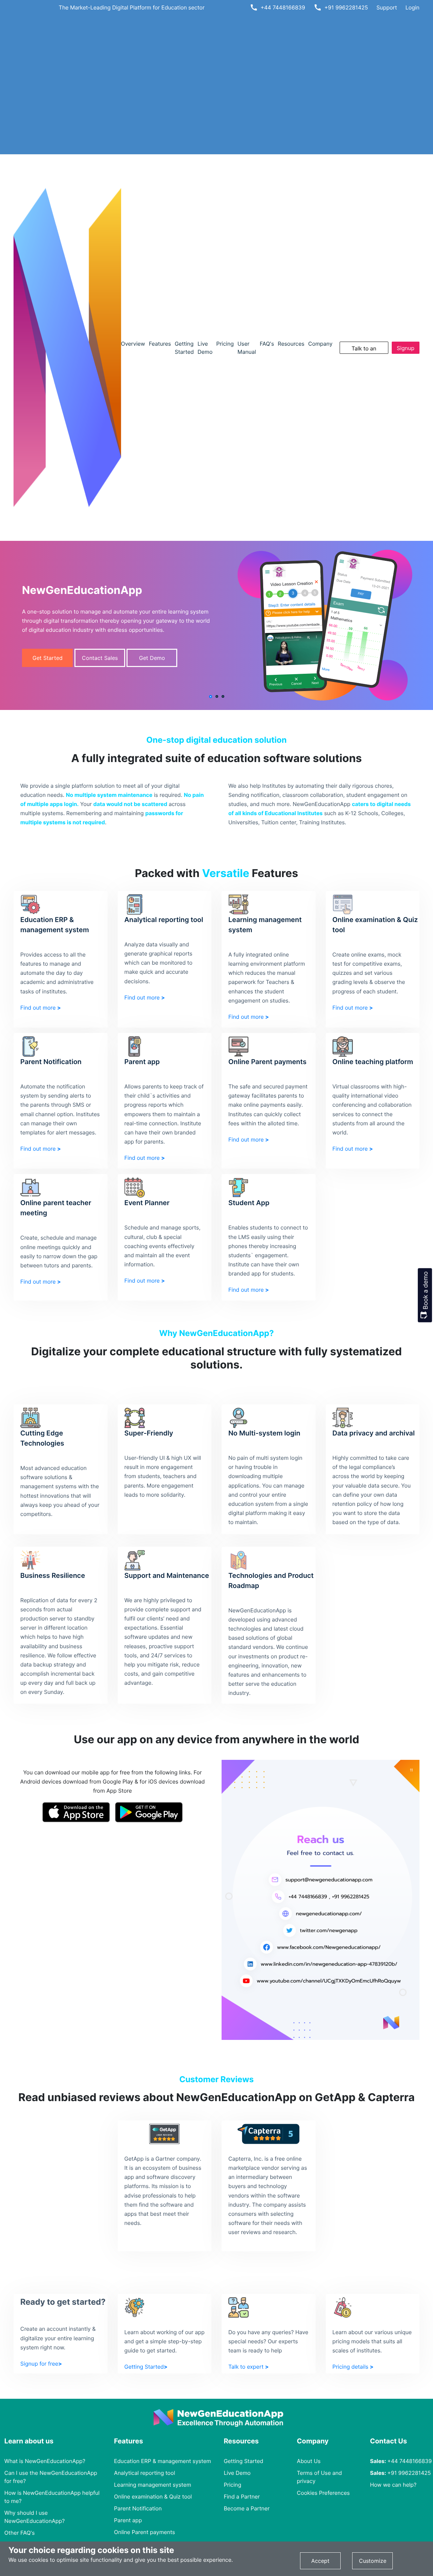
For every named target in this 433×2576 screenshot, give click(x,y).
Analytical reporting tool (144, 2473)
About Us (309, 2461)
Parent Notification (138, 2508)
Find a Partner (242, 2497)
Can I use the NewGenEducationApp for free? (51, 2477)
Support (387, 7)
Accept (320, 2561)
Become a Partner (247, 2508)
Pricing (225, 344)
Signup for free (406, 349)
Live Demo (237, 2473)
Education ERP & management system (163, 2461)
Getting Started (243, 2461)
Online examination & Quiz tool (153, 2497)
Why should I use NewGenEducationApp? (35, 2517)
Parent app (128, 2520)
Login (413, 7)
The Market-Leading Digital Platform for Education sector (132, 7)
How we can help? (393, 2485)
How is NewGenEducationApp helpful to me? (52, 2497)
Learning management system (153, 2485)
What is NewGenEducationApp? (45, 2461)
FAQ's (267, 344)
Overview (133, 344)
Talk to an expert (364, 349)
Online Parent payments (144, 2532)
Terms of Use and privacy (320, 2477)
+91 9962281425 (346, 7)
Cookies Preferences (323, 2493)
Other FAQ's (20, 2533)
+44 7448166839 (283, 7)
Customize (373, 2561)
